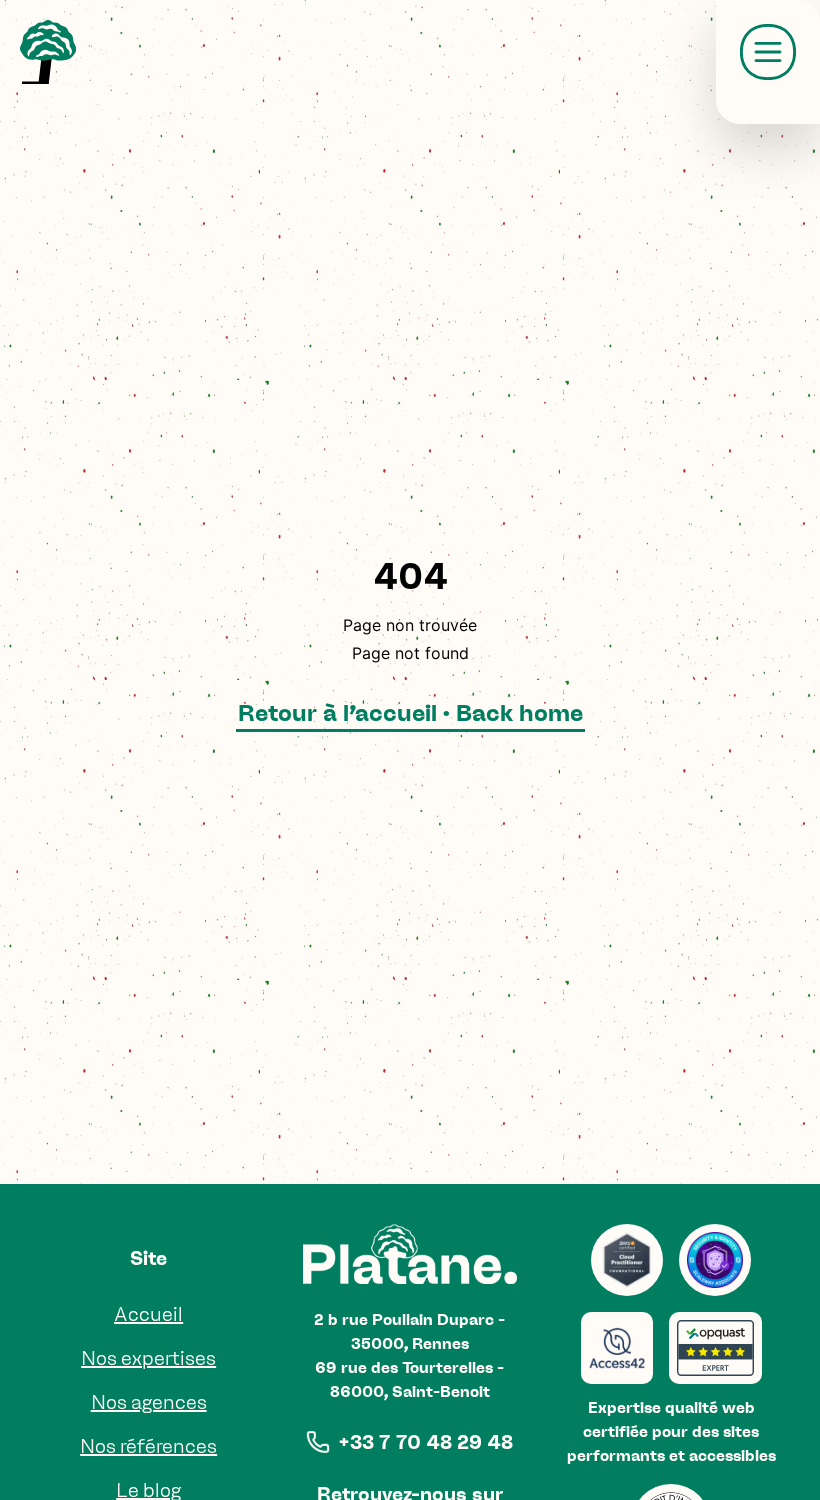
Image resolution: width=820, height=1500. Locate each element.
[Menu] (768, 52)
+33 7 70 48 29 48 (425, 1442)
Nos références (148, 1446)
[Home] (48, 52)
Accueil (148, 1314)
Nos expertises (148, 1358)
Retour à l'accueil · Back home (410, 712)
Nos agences (149, 1402)
